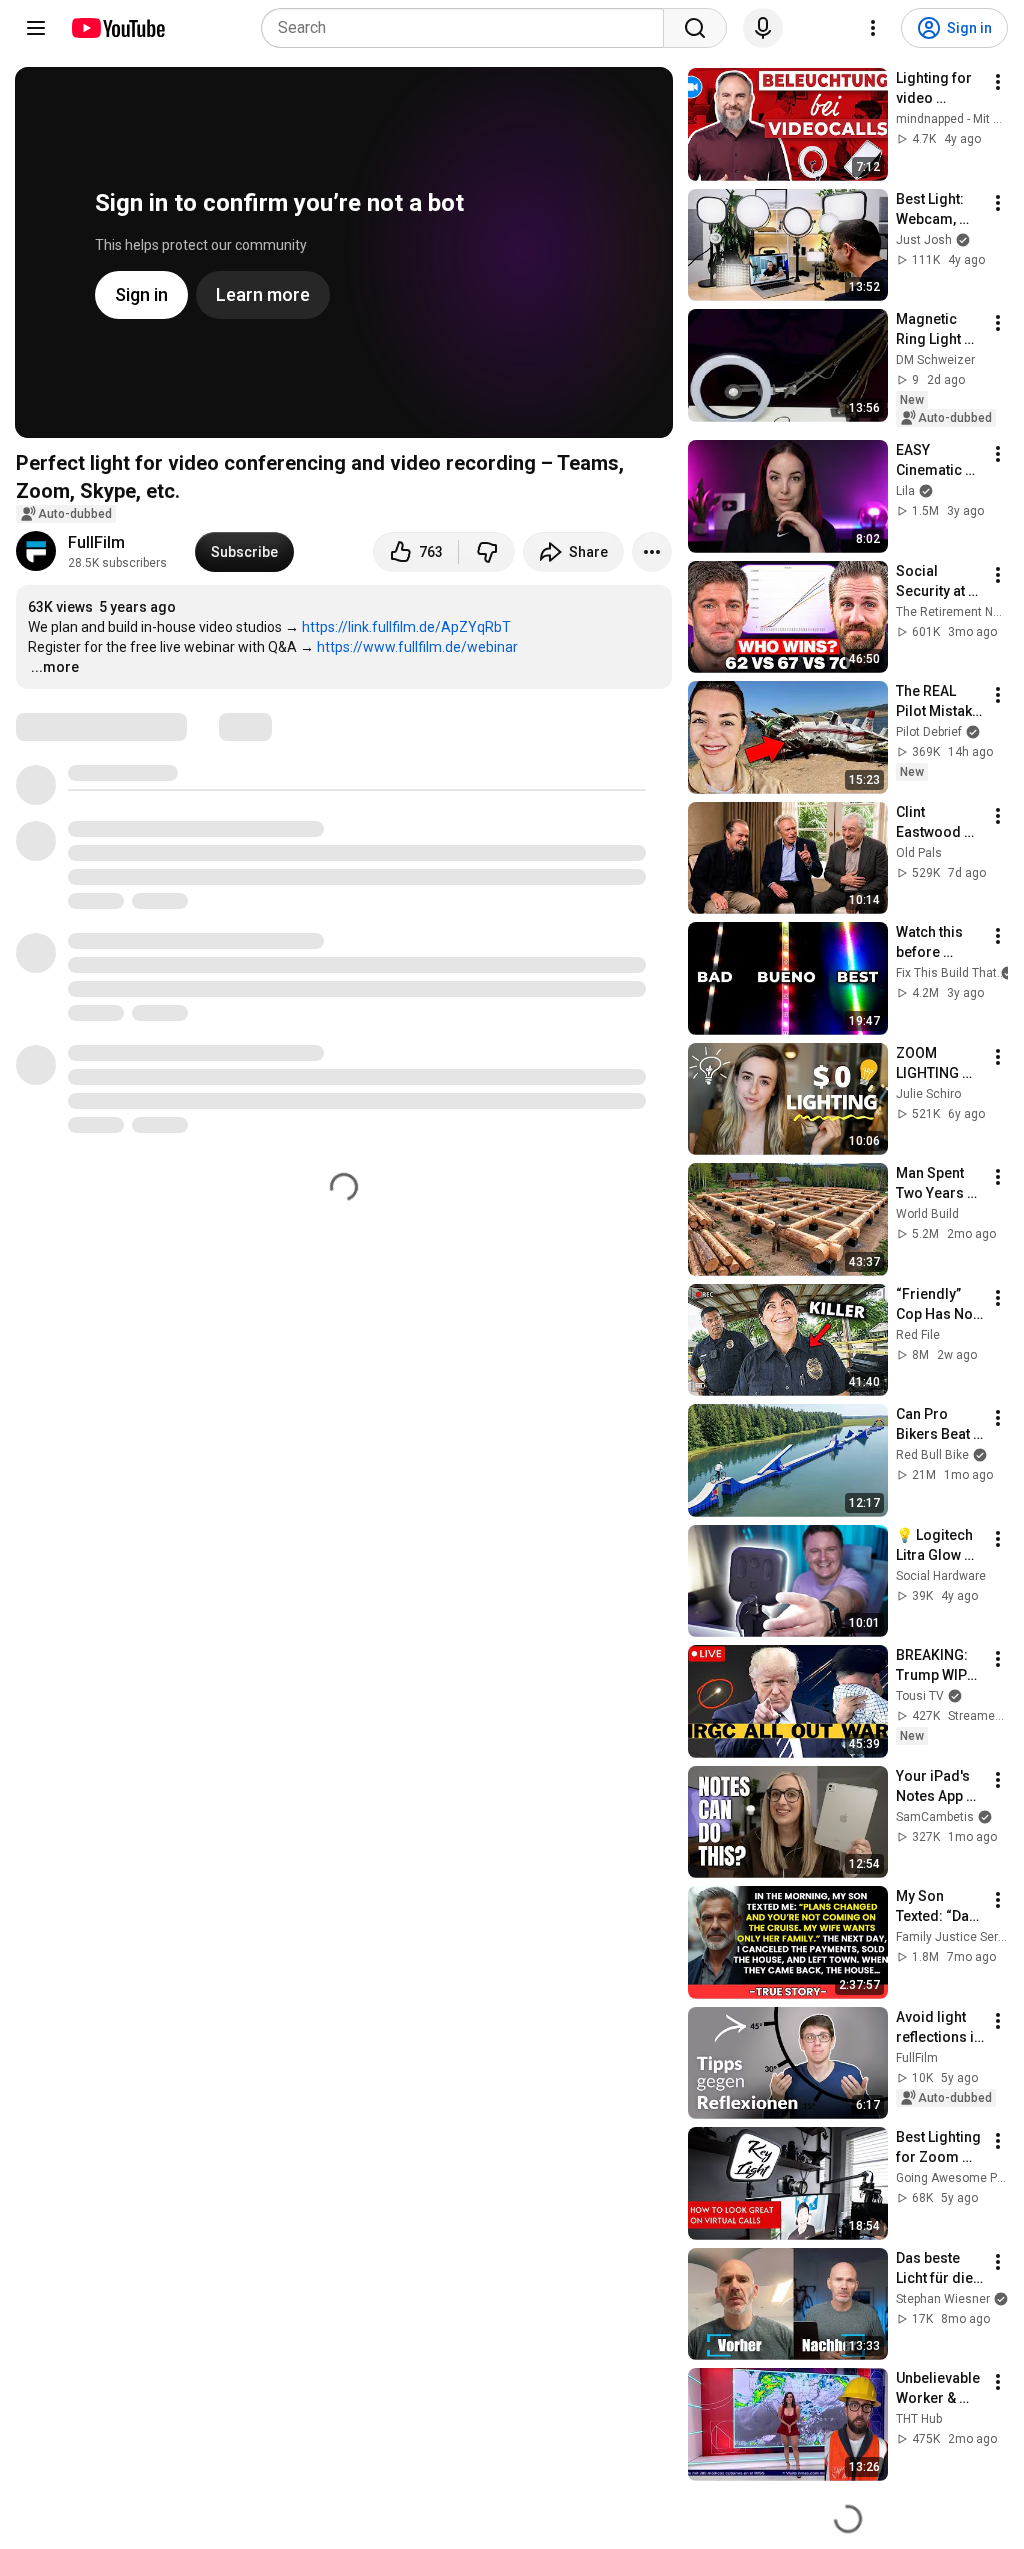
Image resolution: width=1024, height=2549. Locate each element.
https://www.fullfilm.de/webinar (417, 647)
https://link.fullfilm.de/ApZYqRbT (406, 627)
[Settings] (873, 28)
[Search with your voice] (763, 28)
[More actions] (652, 552)
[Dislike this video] (487, 552)
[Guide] (36, 28)
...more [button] (55, 667)
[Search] (695, 28)
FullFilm (96, 542)
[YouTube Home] (117, 28)
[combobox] (468, 28)
